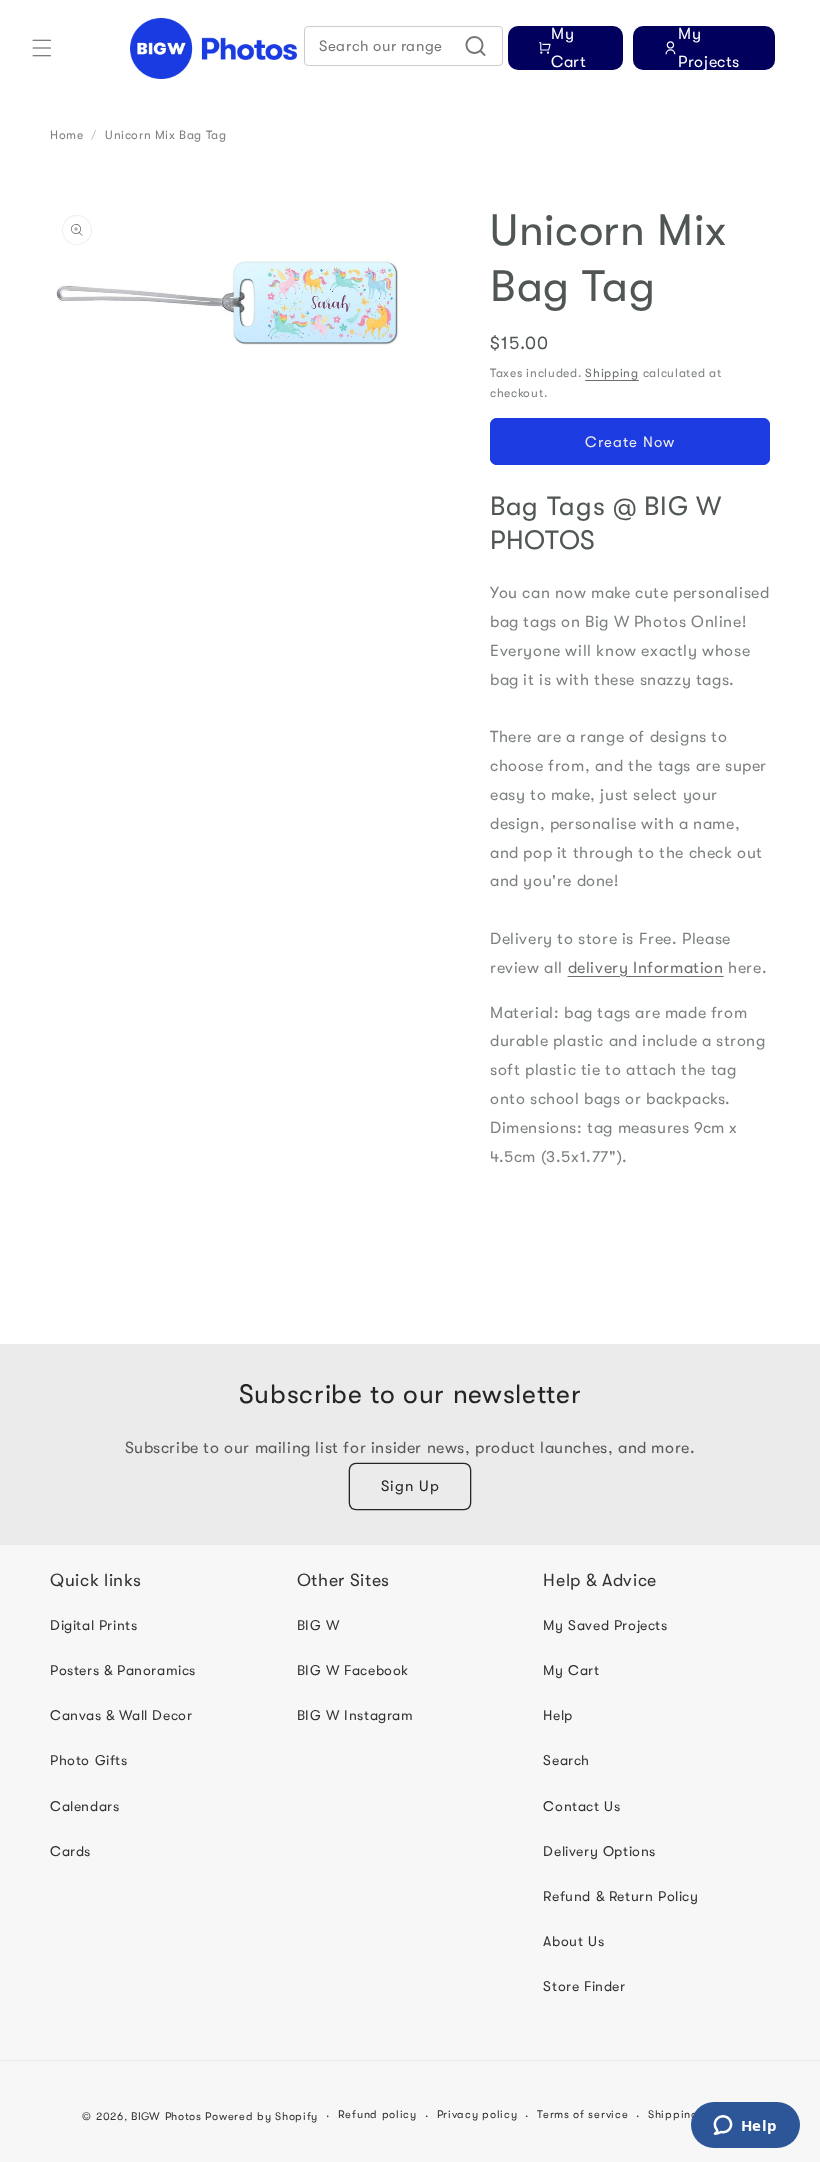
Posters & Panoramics (123, 1670)
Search (566, 1760)
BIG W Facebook (353, 1670)
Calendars (84, 1806)
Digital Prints (93, 1625)
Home (66, 135)
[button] (42, 48)
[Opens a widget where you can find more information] (745, 2127)
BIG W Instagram (355, 1715)
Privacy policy (477, 2114)
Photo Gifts (89, 1760)
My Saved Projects (605, 1625)
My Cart (571, 1670)
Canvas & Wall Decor (121, 1715)
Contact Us (581, 1806)
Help (557, 1715)
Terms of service (582, 2114)
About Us (573, 1941)
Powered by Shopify (261, 2116)
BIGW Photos (166, 2116)
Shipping (612, 373)
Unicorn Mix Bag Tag (165, 135)
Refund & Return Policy (620, 1896)
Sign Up (410, 1486)
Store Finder (584, 1986)
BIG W (318, 1625)
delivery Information (646, 968)
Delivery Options (599, 1851)
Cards (70, 1851)
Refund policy (377, 2114)
